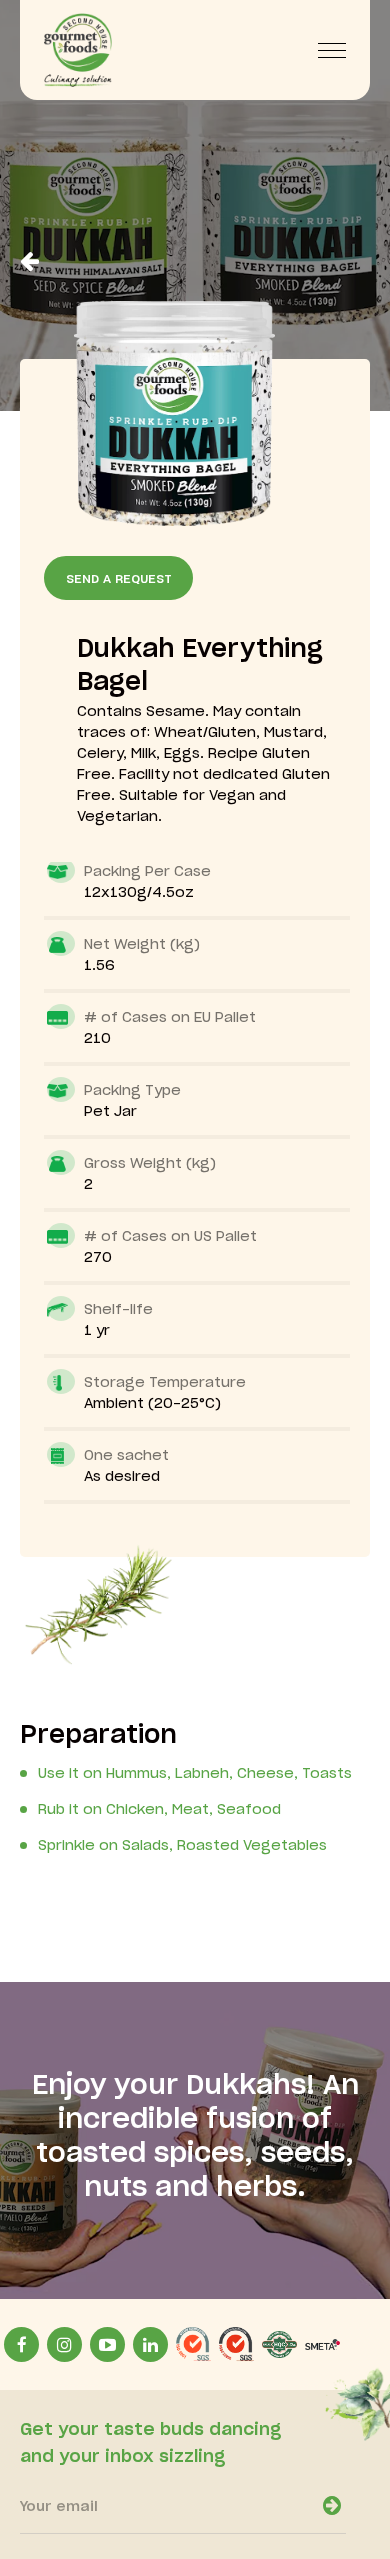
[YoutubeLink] (107, 2344)
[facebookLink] (21, 2344)
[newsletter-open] (332, 2506)
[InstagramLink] (64, 2344)
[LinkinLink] (150, 2344)
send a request (119, 579)
